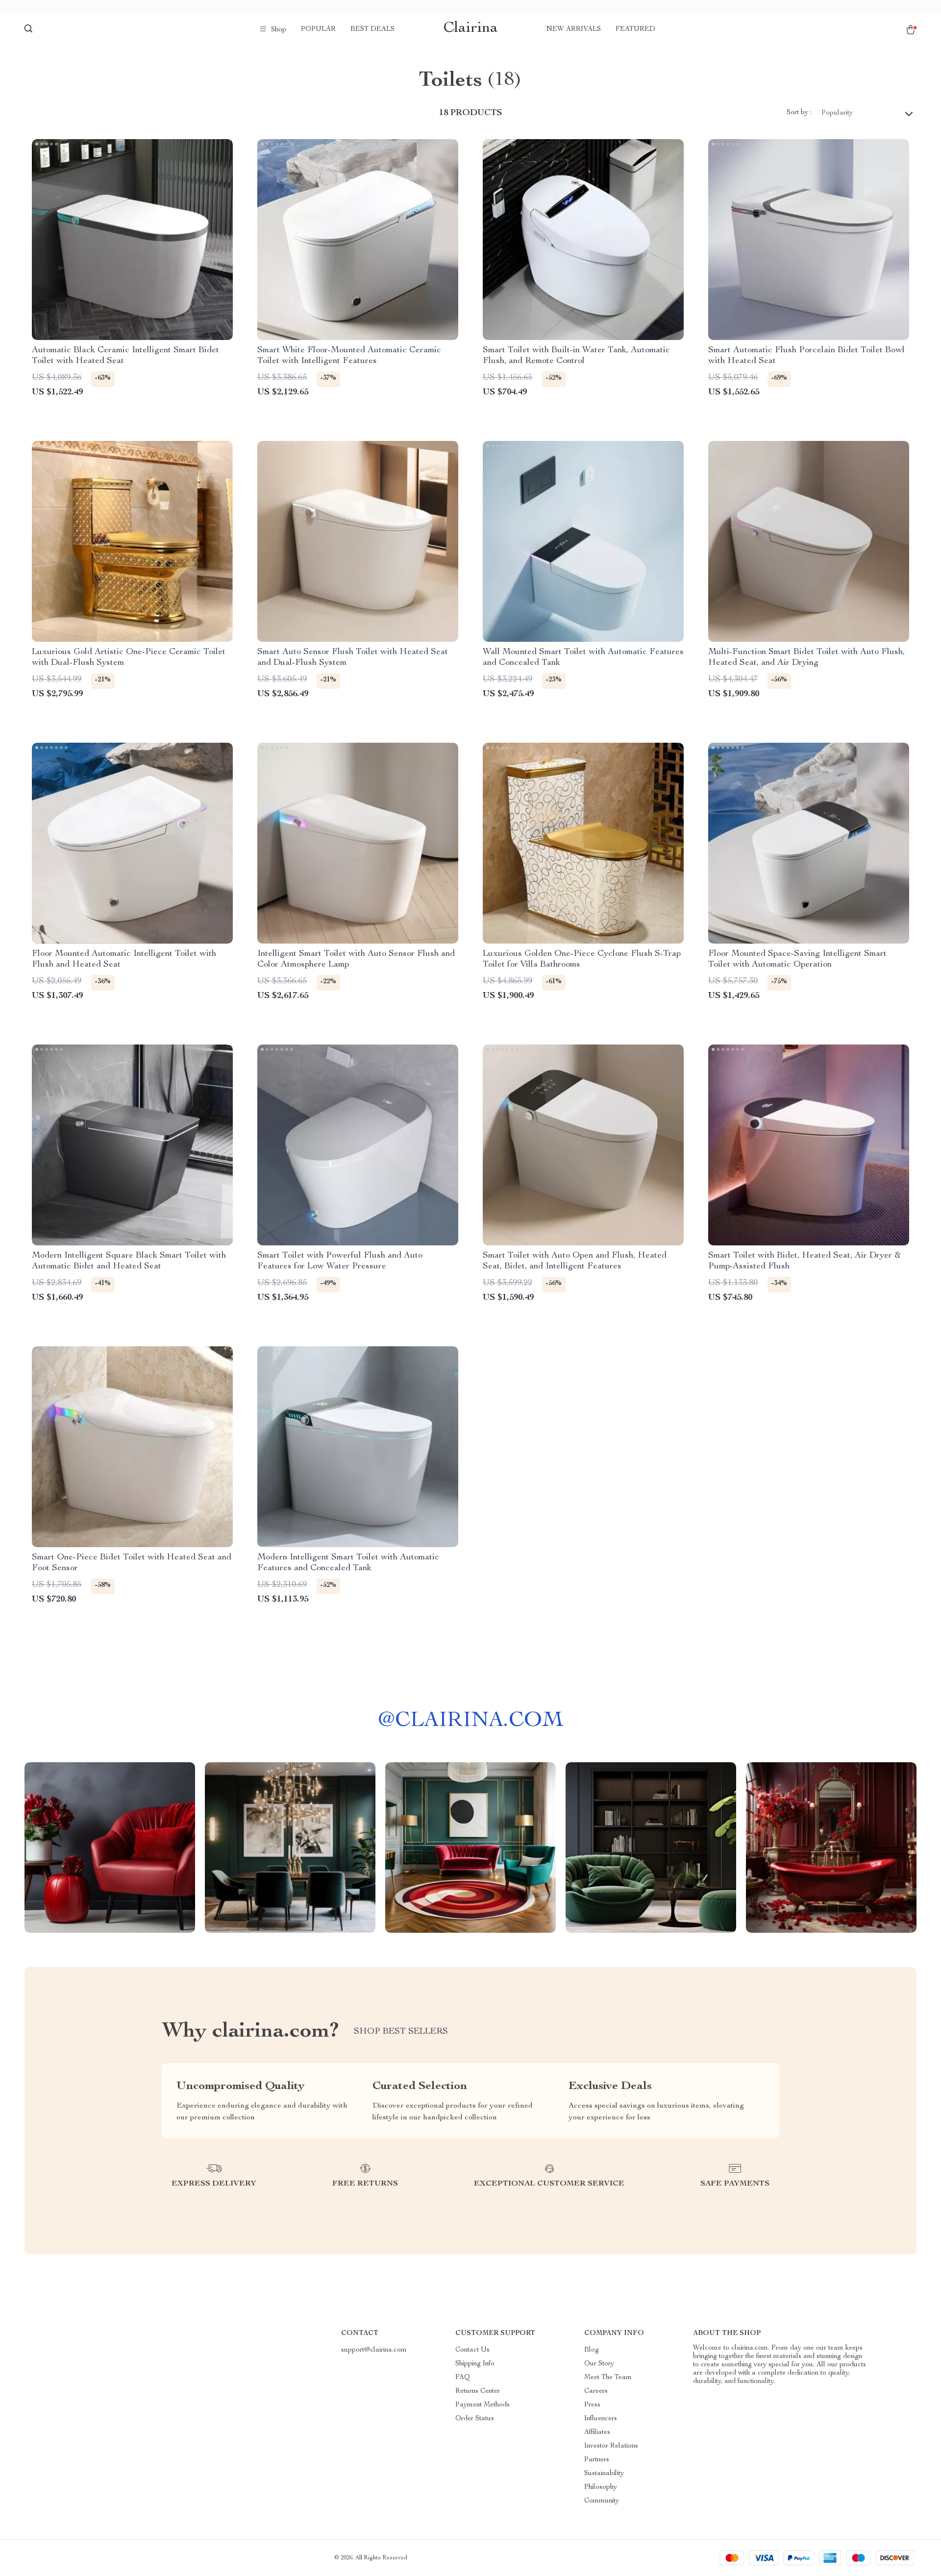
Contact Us (472, 2350)
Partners (597, 2460)
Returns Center (478, 2391)
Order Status (475, 2419)
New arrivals (574, 29)
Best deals (372, 29)
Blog (592, 2350)
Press (592, 2405)
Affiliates (597, 2432)
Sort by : (799, 113)
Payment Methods (483, 2405)
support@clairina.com (374, 2350)
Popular (318, 29)
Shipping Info (475, 2364)
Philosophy (601, 2487)
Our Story (599, 2364)
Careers (596, 2391)
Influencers (601, 2419)
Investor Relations (611, 2446)
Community (602, 2501)
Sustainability (604, 2474)
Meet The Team (608, 2378)
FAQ (463, 2378)
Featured (635, 29)
